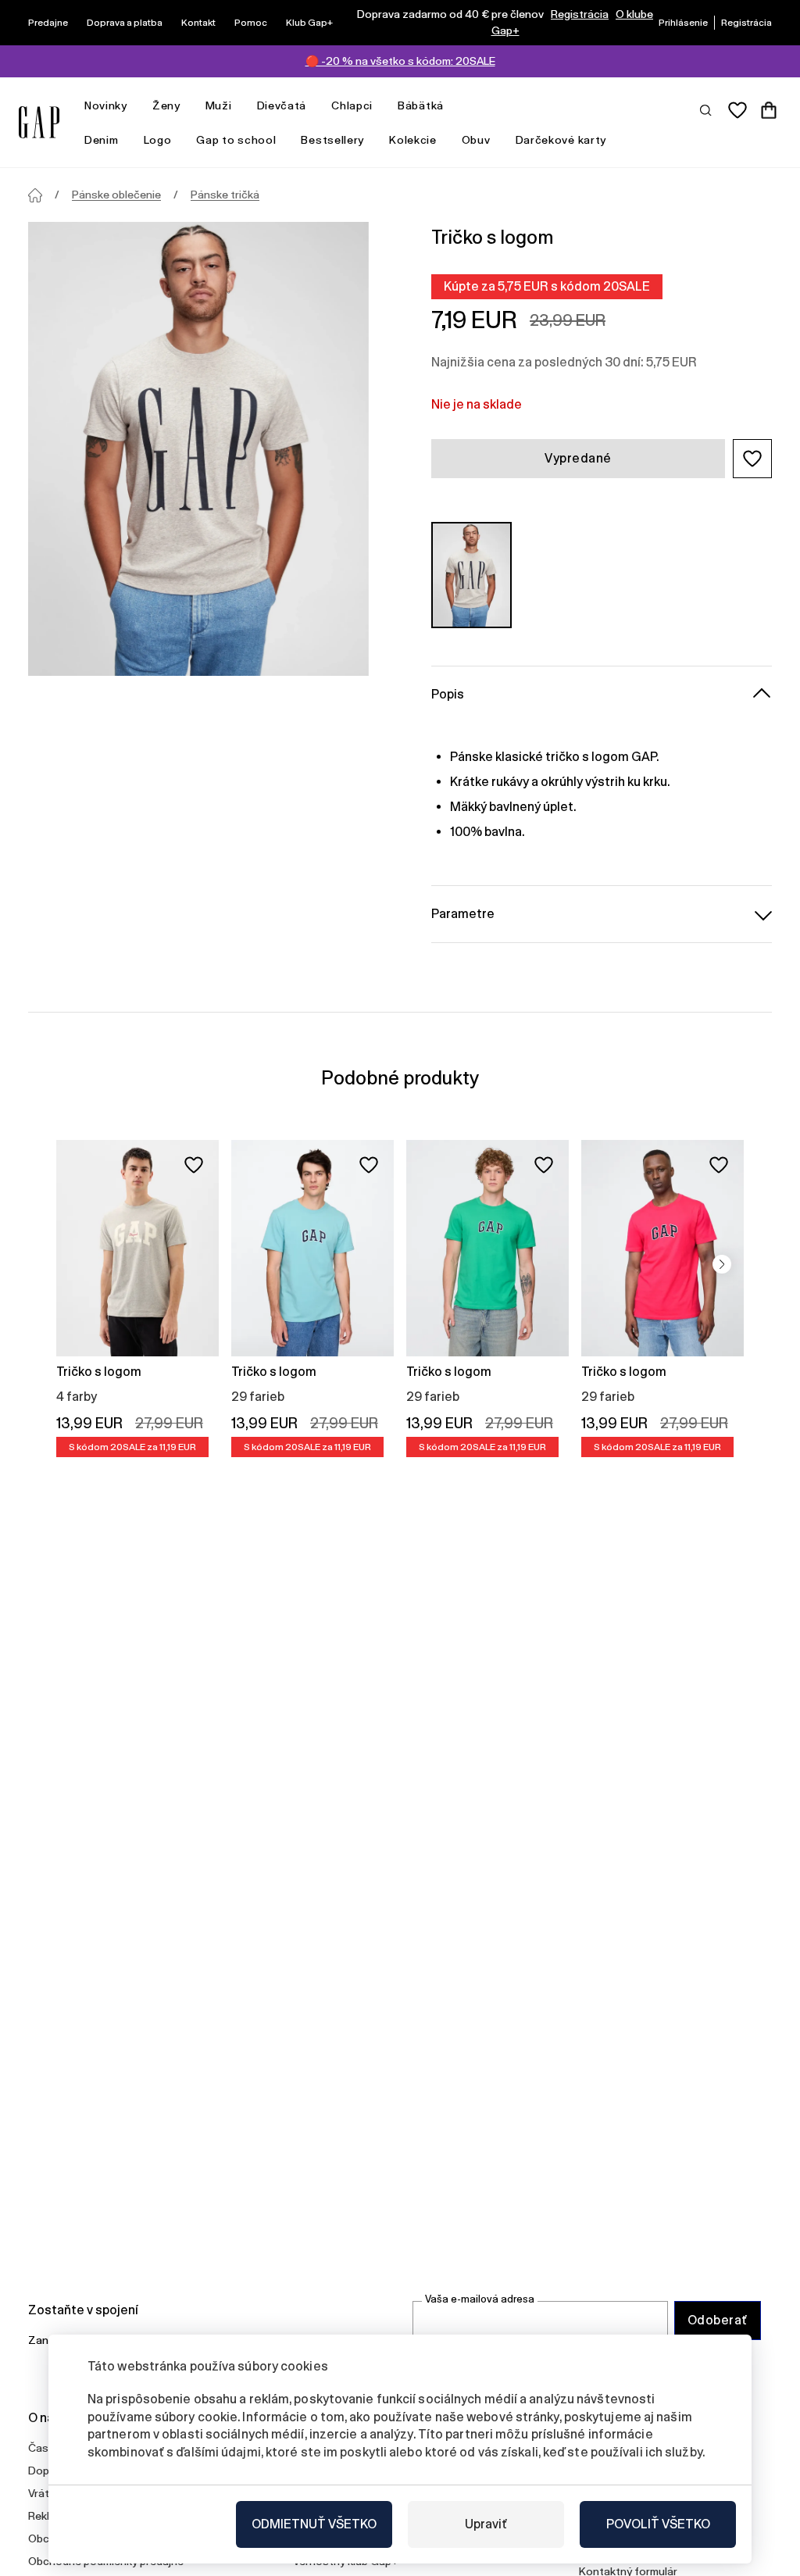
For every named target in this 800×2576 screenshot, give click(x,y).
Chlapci (352, 105)
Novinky (106, 105)
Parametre (463, 914)
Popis (448, 694)
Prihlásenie (683, 23)
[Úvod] (35, 195)
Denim (102, 140)
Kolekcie (413, 140)
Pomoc (251, 23)
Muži (219, 105)
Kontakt (198, 23)
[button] (752, 459)
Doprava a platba (125, 23)
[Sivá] (471, 575)
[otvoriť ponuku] (135, 106)
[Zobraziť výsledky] (706, 109)
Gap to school (236, 140)
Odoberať (718, 2320)
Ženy (166, 105)
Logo (158, 140)
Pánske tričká (225, 195)
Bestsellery (332, 140)
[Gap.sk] (39, 122)
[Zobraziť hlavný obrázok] (198, 449)
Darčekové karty (561, 140)
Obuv (476, 140)
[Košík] (769, 110)
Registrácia (580, 14)
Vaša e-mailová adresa (480, 2299)
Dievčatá (282, 105)
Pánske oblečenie (116, 195)
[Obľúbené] (737, 110)
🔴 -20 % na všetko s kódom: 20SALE (400, 61)
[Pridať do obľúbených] (194, 1165)
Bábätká (421, 105)
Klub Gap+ (309, 23)
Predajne (48, 23)
